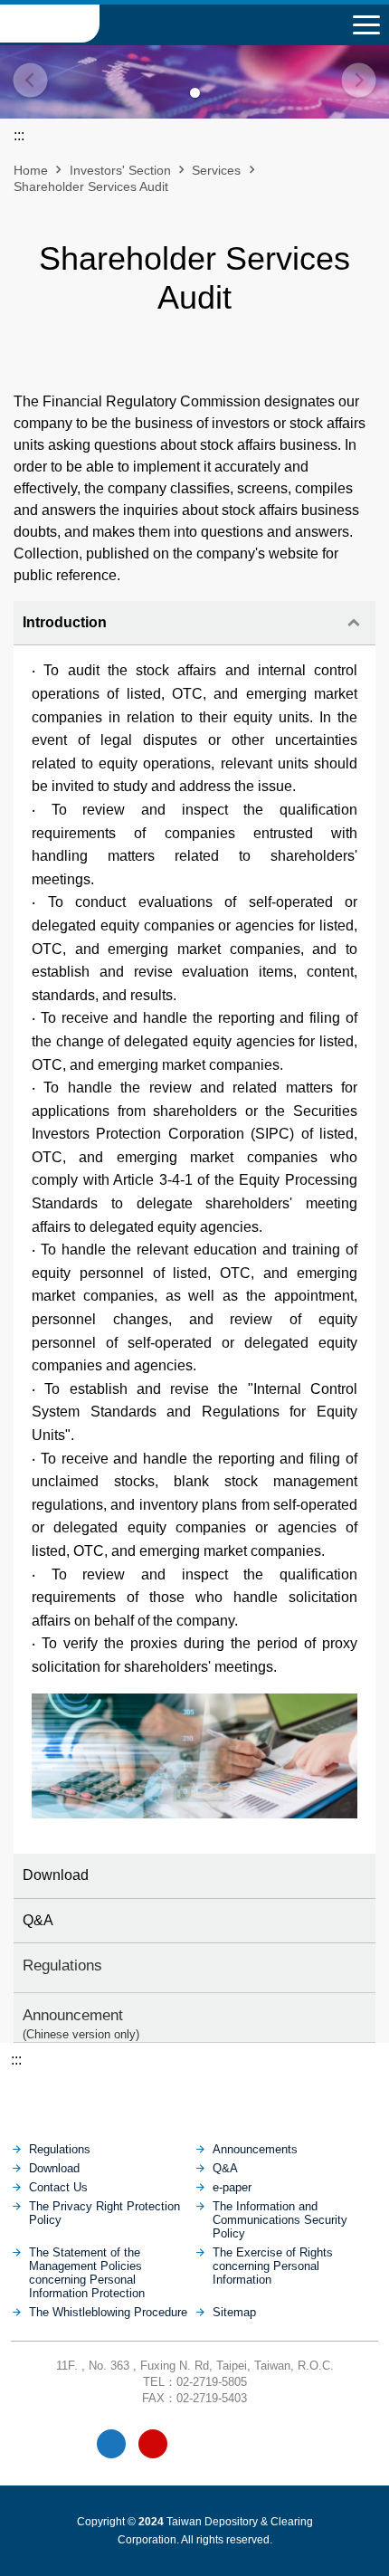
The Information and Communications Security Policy (280, 2220)
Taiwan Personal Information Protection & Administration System (237, 2444)
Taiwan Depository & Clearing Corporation (50, 24)
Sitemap (234, 2312)
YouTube (153, 2444)
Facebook (111, 2444)
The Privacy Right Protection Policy (104, 2213)
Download (56, 1875)
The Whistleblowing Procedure (108, 2312)
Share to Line (210, 363)
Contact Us (58, 2187)
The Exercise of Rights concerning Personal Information (273, 2266)
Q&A (38, 1920)
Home (31, 170)
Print (148, 363)
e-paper (232, 2187)
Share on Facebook (179, 363)
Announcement (81, 2023)
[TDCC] (195, 2096)
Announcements (255, 2149)
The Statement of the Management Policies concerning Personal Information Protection (87, 2273)
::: (16, 2060)
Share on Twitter (241, 363)
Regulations (62, 1965)
